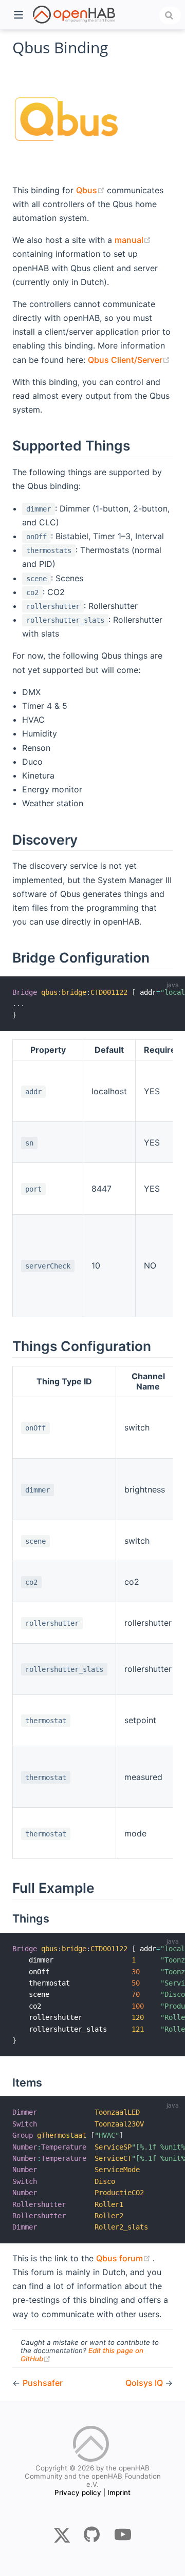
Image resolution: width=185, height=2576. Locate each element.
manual (133, 240)
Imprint (119, 2492)
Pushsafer (43, 2383)
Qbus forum (124, 2258)
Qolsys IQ (145, 2383)
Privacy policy (78, 2492)
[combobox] (170, 15)
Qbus (91, 190)
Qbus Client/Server (129, 360)
